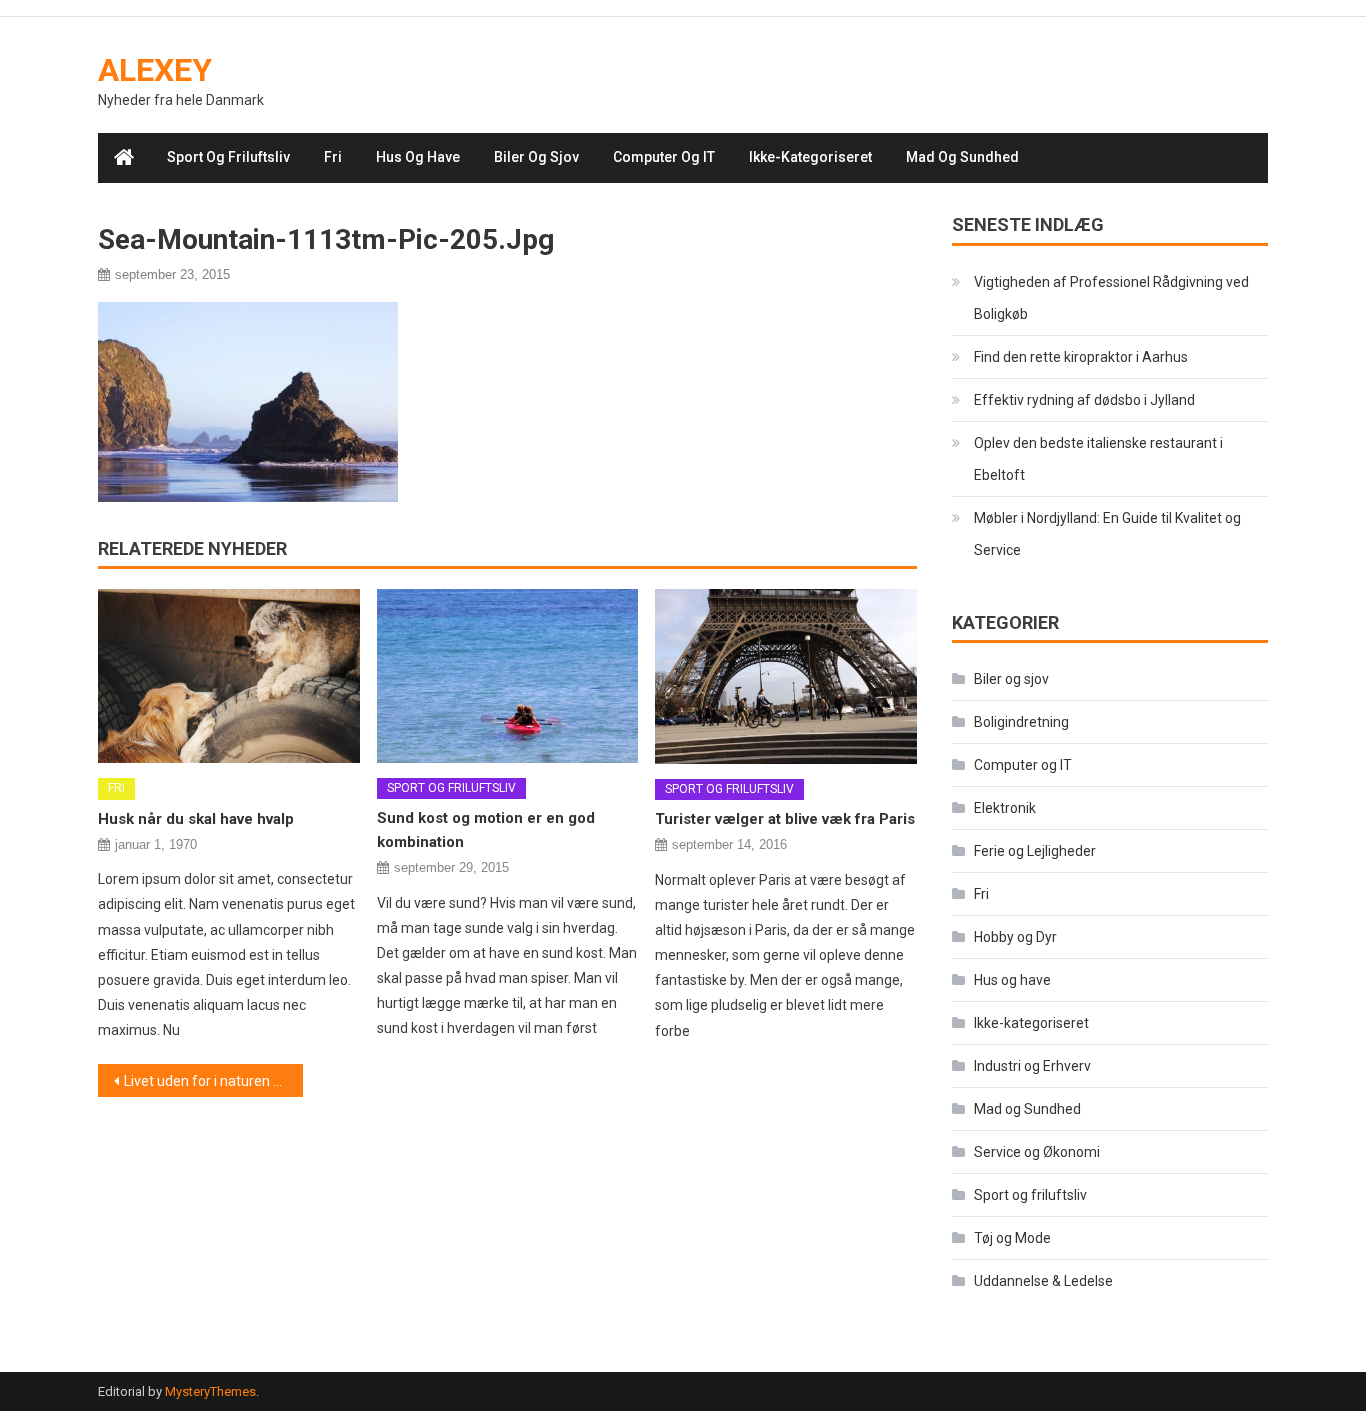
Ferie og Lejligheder (1035, 851)
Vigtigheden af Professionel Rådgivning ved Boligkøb (1111, 298)
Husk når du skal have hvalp (196, 819)
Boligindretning (1021, 722)
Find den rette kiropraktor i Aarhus (1081, 357)
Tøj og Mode (1012, 1238)
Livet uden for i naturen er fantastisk (213, 1081)
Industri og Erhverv (1032, 1066)
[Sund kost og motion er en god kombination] (508, 675)
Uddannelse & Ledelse (1043, 1281)
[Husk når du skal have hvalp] (229, 676)
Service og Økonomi (1037, 1152)
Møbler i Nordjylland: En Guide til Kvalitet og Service (1107, 534)
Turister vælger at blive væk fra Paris (785, 819)
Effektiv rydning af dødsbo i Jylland (1084, 400)
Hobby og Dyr (1015, 937)
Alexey (155, 70)
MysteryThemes (210, 1391)
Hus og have (418, 157)
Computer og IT (664, 157)
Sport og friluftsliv (228, 157)
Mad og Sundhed (962, 157)
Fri (333, 157)
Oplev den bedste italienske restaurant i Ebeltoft (1098, 459)
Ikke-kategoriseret (810, 157)
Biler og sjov (536, 157)
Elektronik (1005, 808)
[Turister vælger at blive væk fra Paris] (786, 676)
